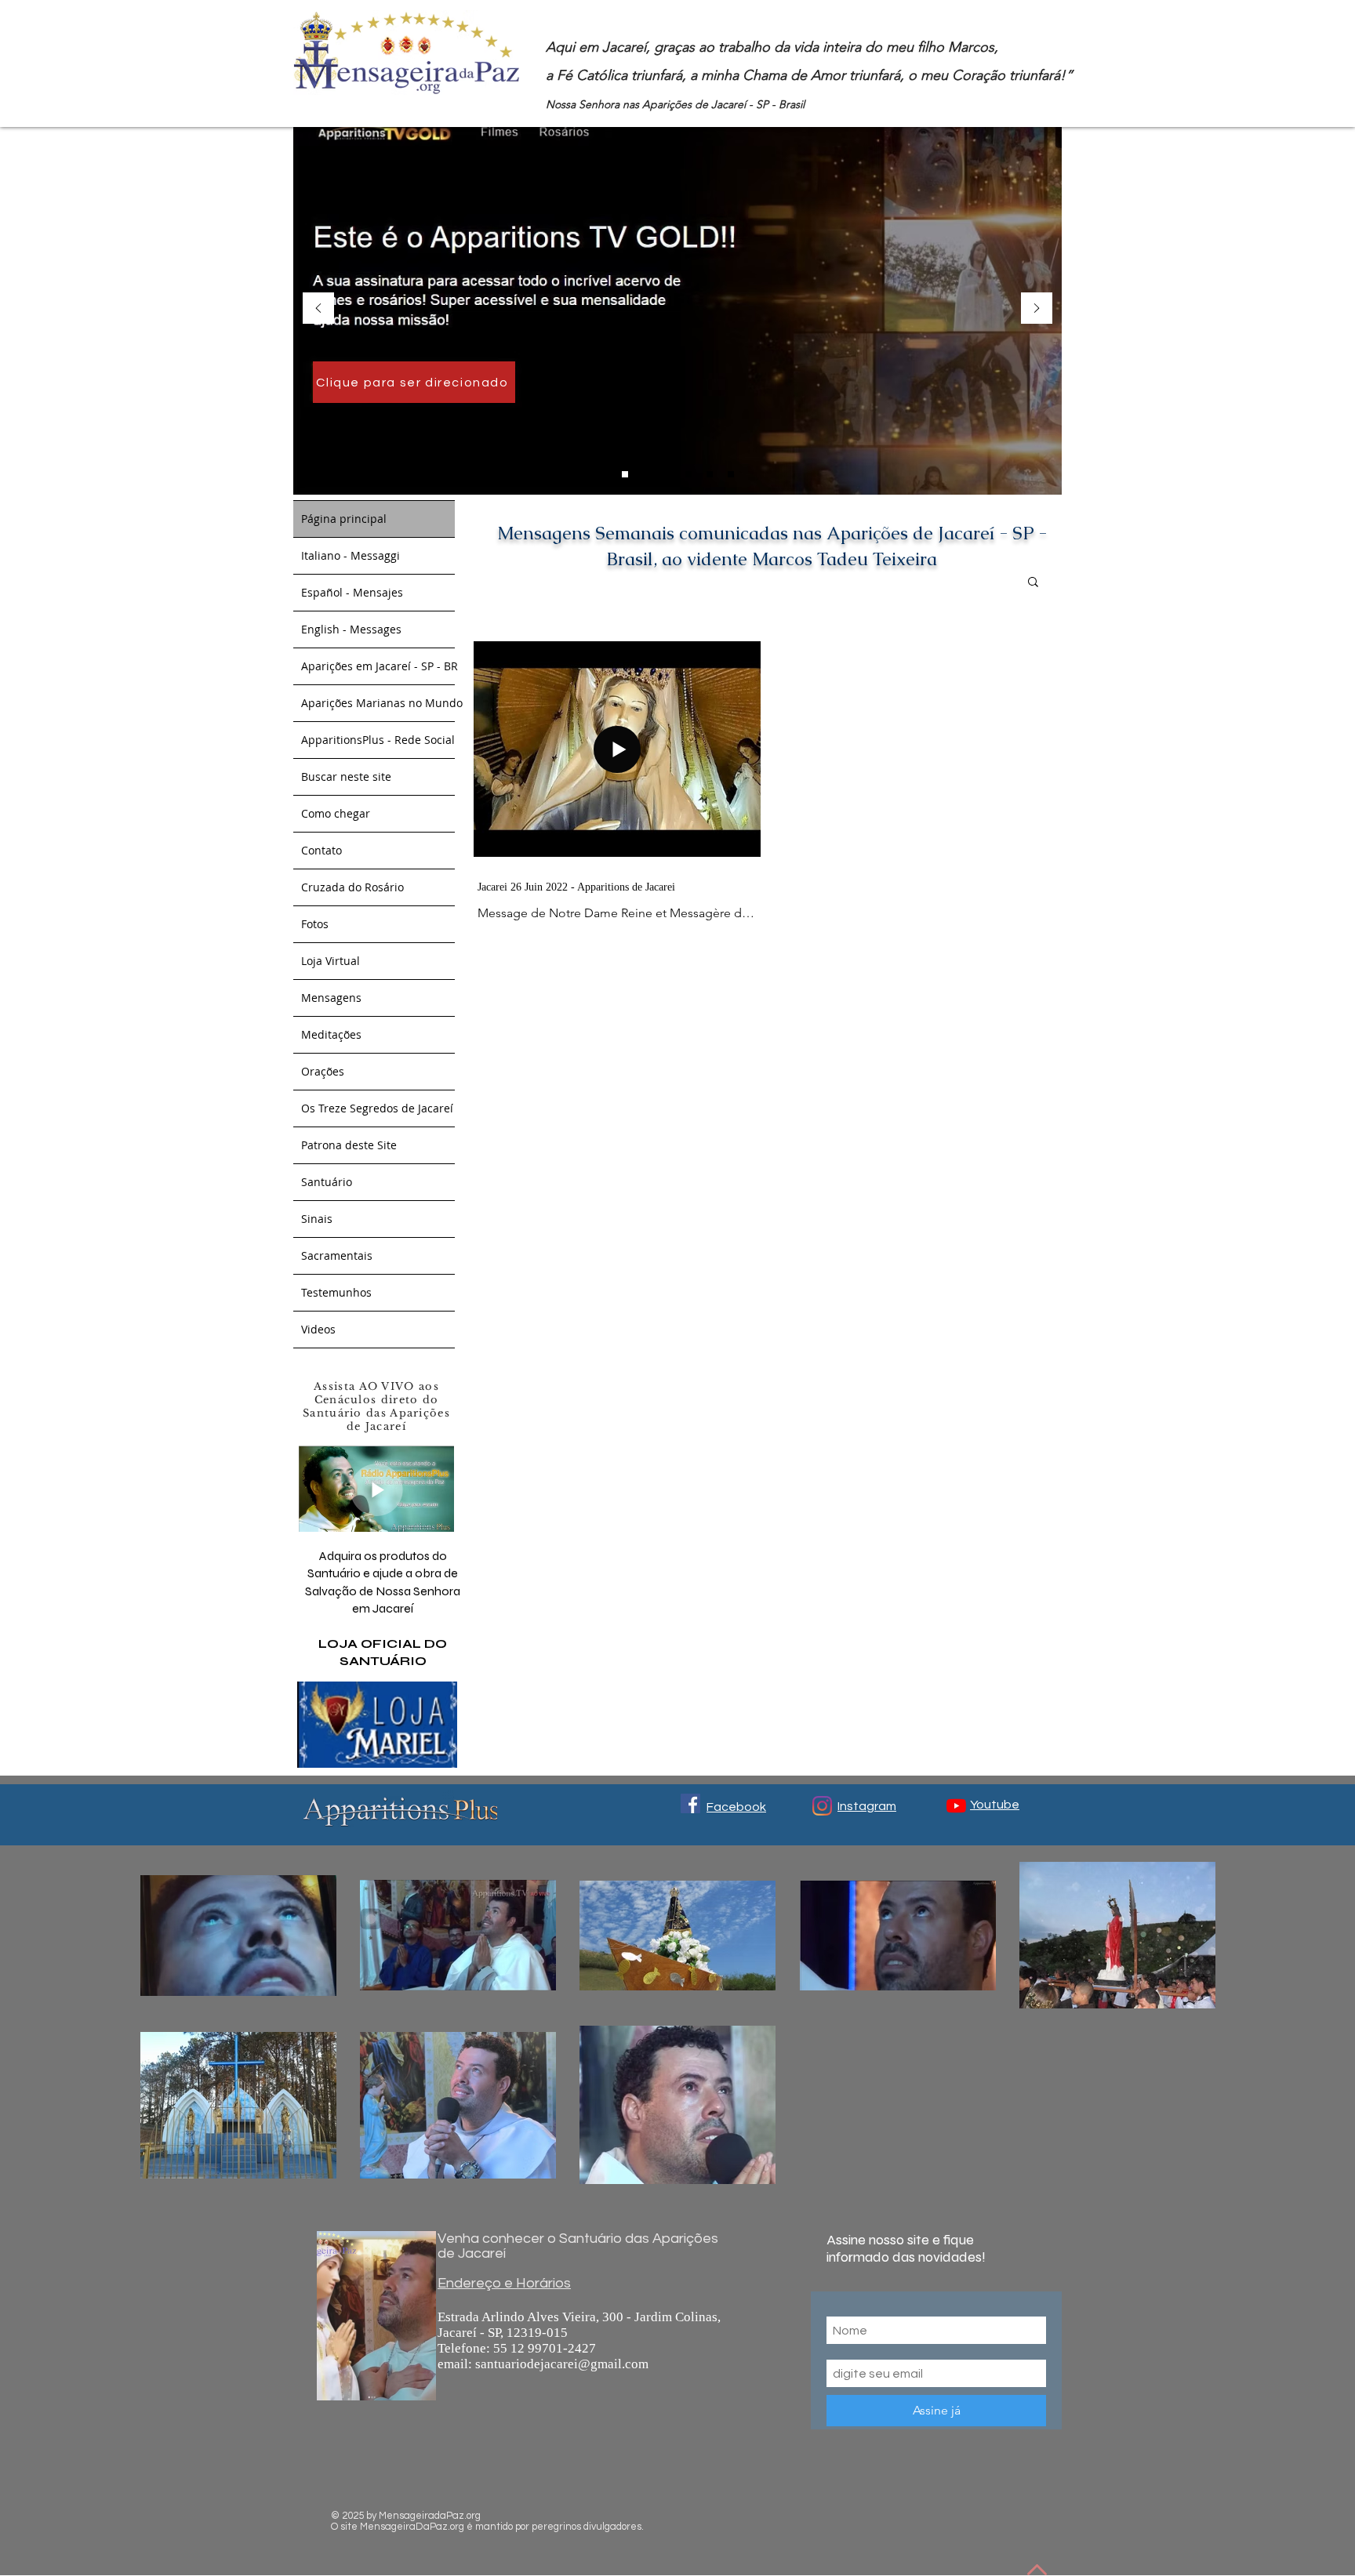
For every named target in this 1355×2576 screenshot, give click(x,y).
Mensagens (331, 998)
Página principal (344, 519)
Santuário (327, 1182)
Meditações (331, 1034)
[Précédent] (318, 309)
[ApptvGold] (625, 474)
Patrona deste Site (349, 1145)
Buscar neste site (346, 776)
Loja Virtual (331, 961)
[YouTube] (956, 1806)
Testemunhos (336, 1292)
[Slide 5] (731, 474)
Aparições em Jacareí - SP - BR (378, 666)
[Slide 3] (688, 474)
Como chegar (336, 813)
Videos (318, 1329)
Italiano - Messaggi (351, 555)
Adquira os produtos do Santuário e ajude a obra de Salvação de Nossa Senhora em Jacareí (383, 1608)
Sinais (317, 1219)
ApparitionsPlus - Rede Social (378, 740)
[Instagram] (822, 1806)
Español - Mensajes (352, 592)
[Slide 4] (710, 474)
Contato (321, 850)
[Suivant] (1037, 309)
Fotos (315, 924)
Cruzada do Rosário (352, 887)
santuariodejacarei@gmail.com (562, 2364)
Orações (323, 1071)
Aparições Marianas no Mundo (378, 703)
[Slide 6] (667, 474)
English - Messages (351, 629)
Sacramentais (337, 1255)
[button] (1033, 583)
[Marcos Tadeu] (646, 474)
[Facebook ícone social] (690, 1803)
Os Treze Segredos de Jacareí (377, 1108)
